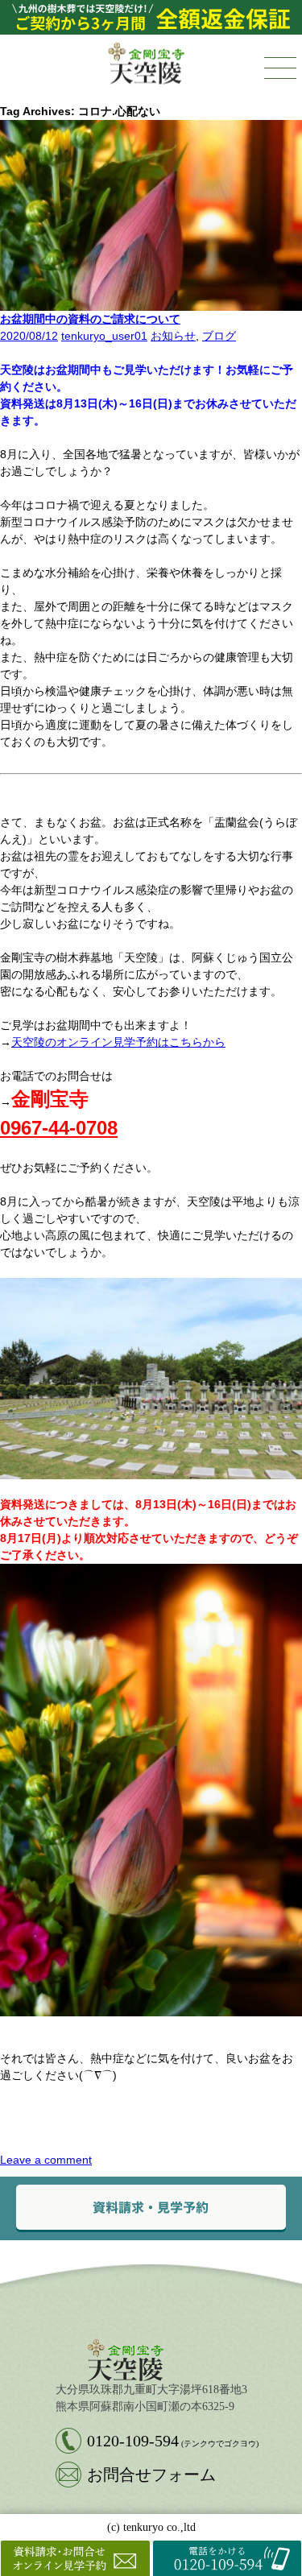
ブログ (219, 336)
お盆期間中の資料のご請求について (90, 319)
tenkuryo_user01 (104, 336)
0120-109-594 (173, 2441)
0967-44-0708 (59, 1128)
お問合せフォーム (151, 2475)
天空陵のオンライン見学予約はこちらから (118, 1042)
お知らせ (173, 336)
